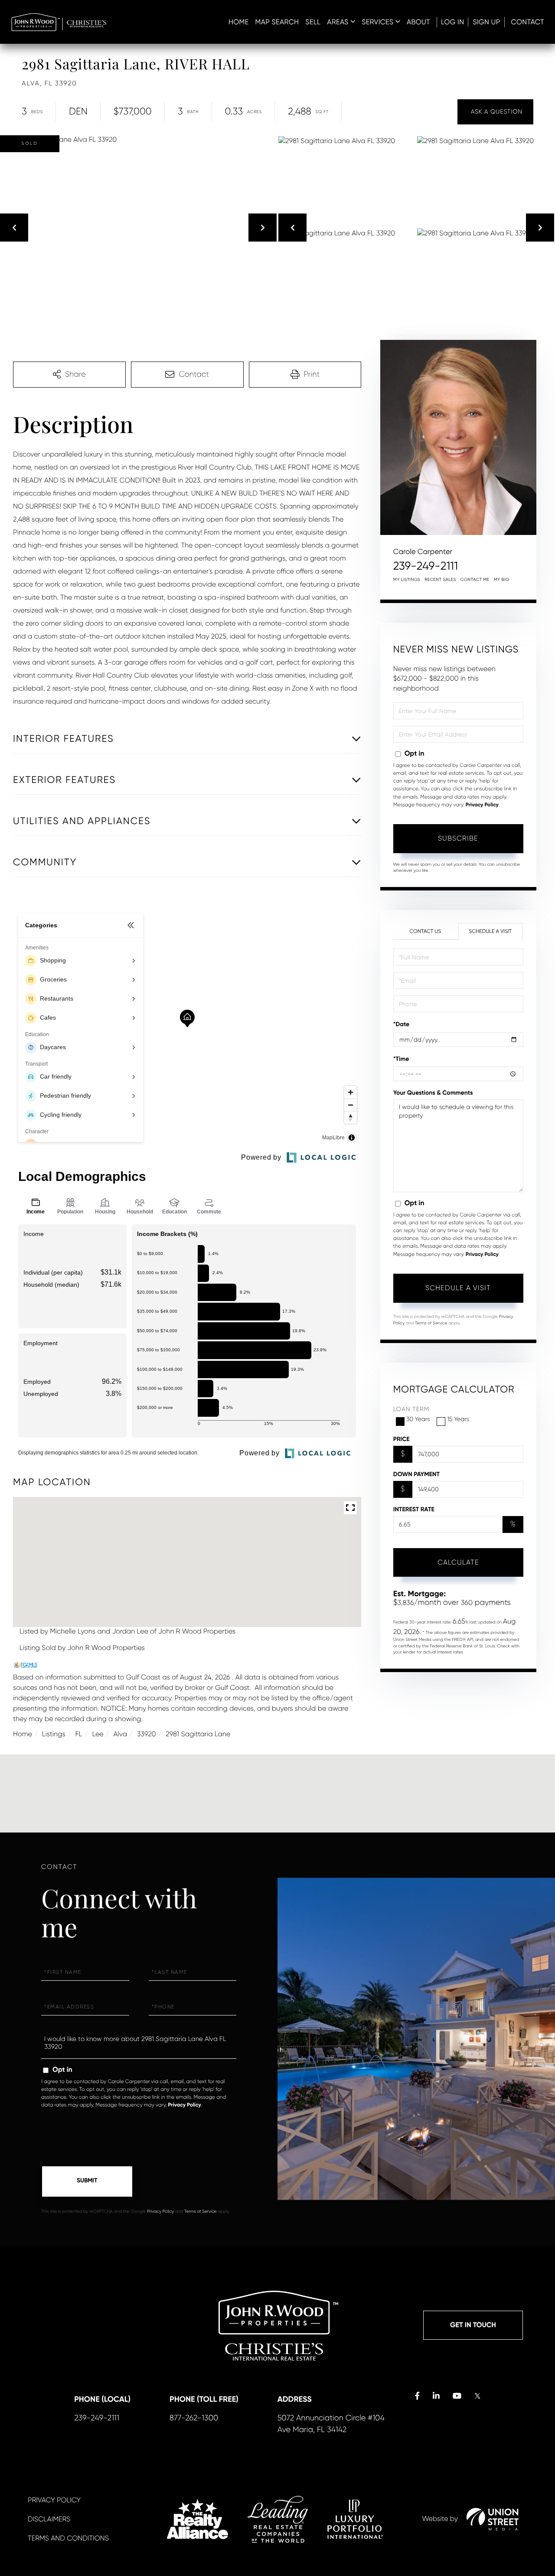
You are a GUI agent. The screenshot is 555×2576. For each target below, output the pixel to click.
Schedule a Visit (490, 931)
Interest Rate (414, 1509)
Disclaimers (49, 2519)
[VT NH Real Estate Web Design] (493, 2519)
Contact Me (475, 580)
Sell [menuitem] (313, 22)
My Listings (407, 580)
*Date (402, 1024)
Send (87, 2181)
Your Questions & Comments (433, 1093)
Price (402, 1439)
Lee (98, 1734)
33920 (147, 1734)
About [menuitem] (418, 22)
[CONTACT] (495, 112)
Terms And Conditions (68, 2538)
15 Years (458, 1419)
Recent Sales (440, 580)
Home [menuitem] (239, 22)
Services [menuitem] (377, 22)
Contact (528, 22)
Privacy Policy (482, 805)
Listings (54, 1734)
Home (23, 1734)
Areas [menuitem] (338, 22)
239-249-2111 (426, 566)
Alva (120, 1734)
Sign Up (486, 22)
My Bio (502, 580)
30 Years (418, 1419)
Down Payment (416, 1474)
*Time (401, 1059)
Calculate (458, 1562)
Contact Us (425, 931)
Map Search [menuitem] (277, 22)
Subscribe (458, 838)
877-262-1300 (194, 2418)
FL (79, 1734)
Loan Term (411, 1409)
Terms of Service (431, 1323)
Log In (453, 22)
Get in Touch (473, 2325)
